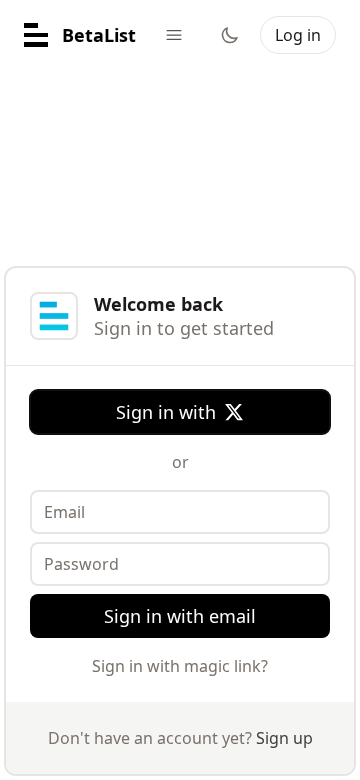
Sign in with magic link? (180, 666)
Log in (298, 35)
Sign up (284, 738)
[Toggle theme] (230, 35)
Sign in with (166, 412)
